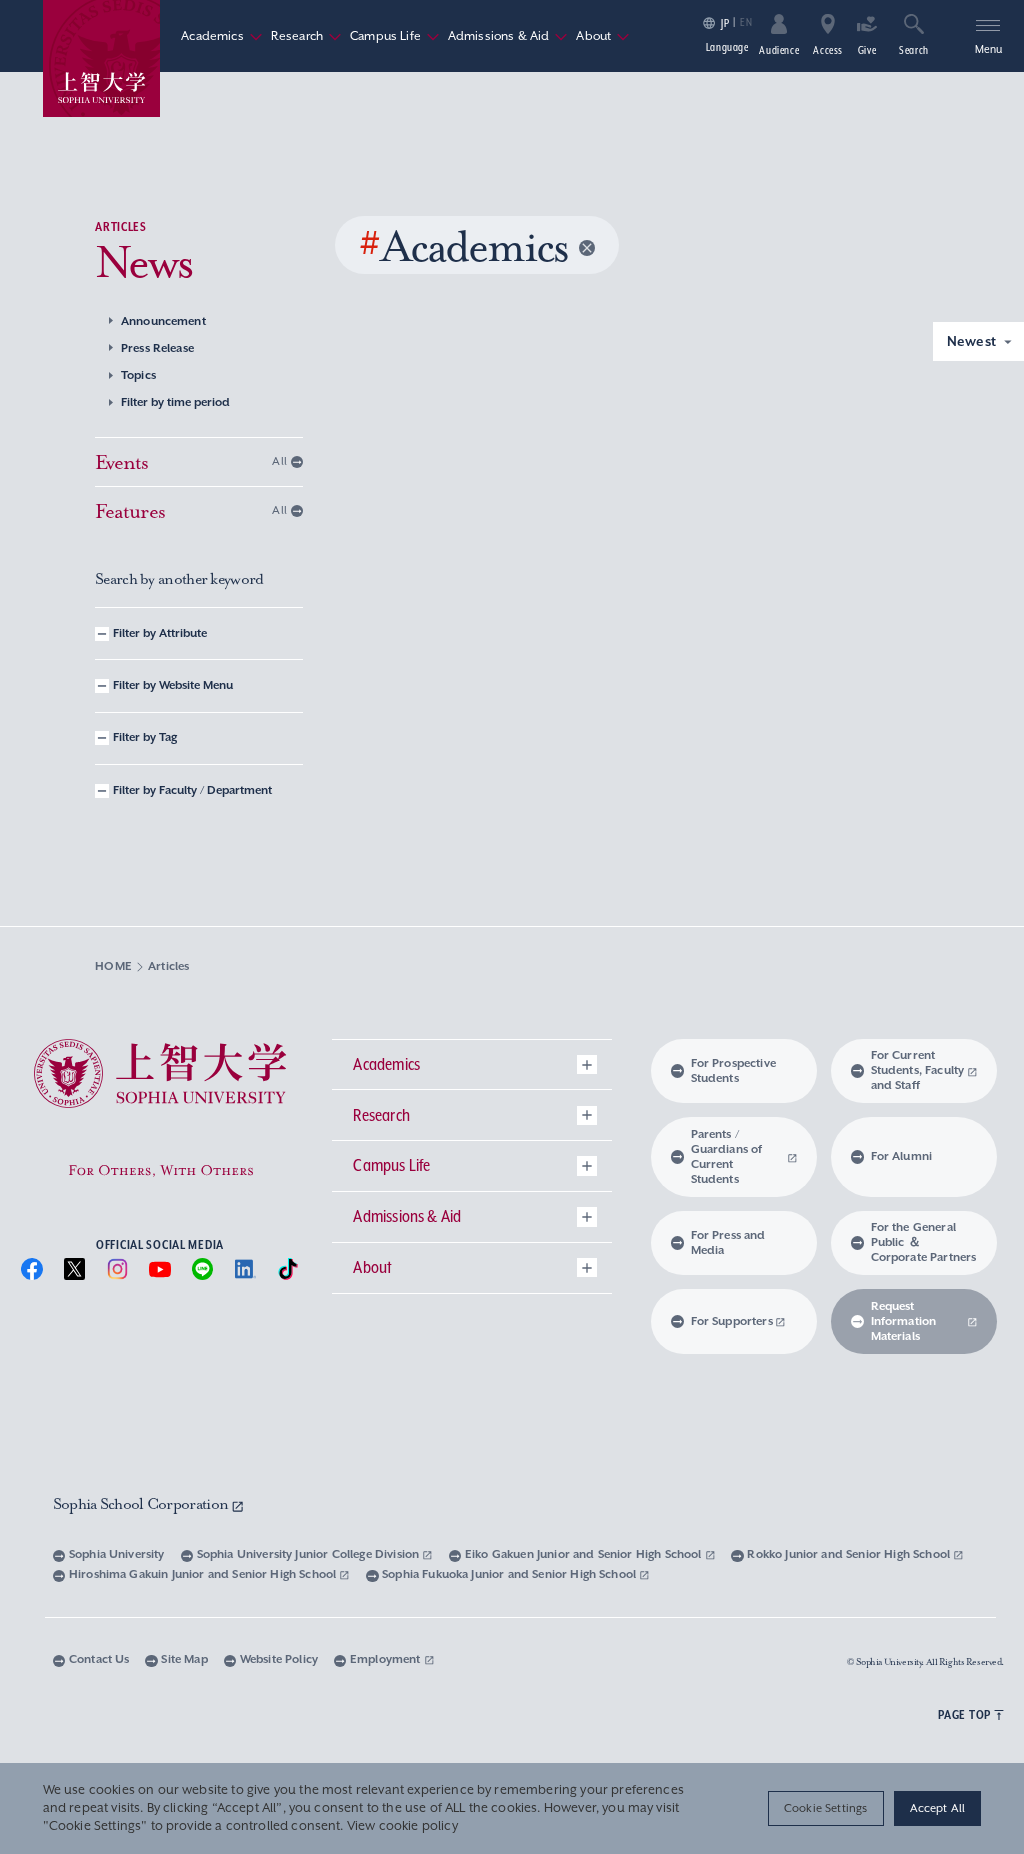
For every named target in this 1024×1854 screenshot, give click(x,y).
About (603, 36)
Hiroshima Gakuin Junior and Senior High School (204, 1574)
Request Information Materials (904, 1321)
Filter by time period (175, 402)
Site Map (184, 1659)
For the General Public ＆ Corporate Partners (924, 1242)
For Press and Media (728, 1243)
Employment (387, 1659)
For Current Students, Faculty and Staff (918, 1070)
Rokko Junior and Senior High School (850, 1554)
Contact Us (99, 1659)
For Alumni (902, 1156)
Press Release (157, 348)
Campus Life (395, 36)
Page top (964, 1714)
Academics (221, 36)
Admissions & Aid (508, 36)
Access (828, 50)
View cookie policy (402, 1826)
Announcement (163, 321)
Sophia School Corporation (142, 1504)
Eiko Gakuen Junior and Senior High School (585, 1554)
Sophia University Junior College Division (310, 1554)
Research (306, 36)
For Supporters (732, 1321)
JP (725, 23)
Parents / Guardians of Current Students (727, 1157)
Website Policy (279, 1659)
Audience (779, 50)
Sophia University (117, 1554)
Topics (138, 375)
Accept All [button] (938, 1808)
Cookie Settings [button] (825, 1808)
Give (867, 50)
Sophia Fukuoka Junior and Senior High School (510, 1574)
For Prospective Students (733, 1071)
